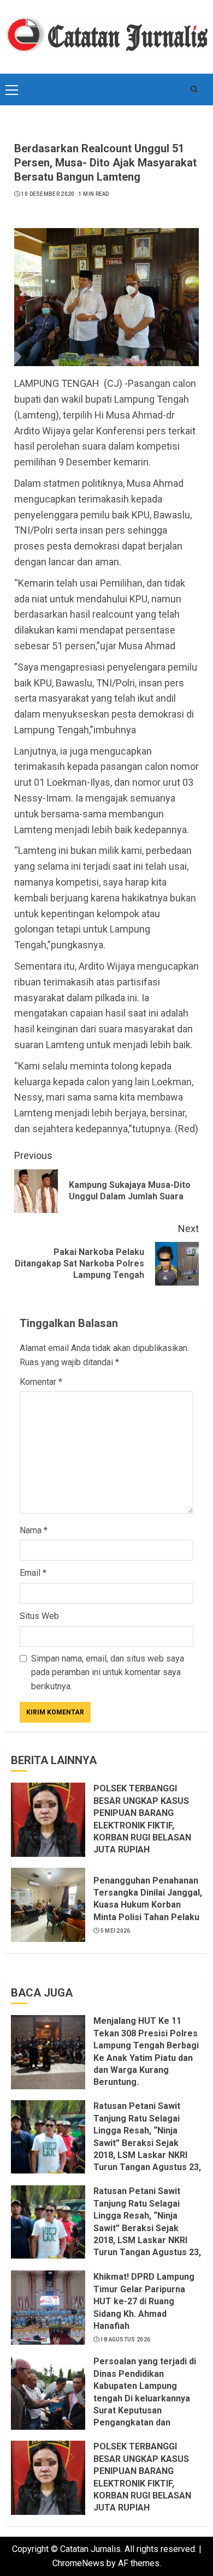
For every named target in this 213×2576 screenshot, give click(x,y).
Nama (34, 1530)
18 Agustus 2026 (126, 2339)
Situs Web (39, 1616)
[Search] (194, 89)
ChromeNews (78, 2563)
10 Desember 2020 (48, 194)
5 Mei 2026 (116, 1931)
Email (33, 1573)
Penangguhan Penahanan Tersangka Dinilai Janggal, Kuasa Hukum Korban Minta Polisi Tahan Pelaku (148, 1899)
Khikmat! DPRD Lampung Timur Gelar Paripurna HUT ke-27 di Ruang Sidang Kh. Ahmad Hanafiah (144, 2301)
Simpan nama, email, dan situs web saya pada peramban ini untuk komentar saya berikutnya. (108, 1672)
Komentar (41, 1382)
